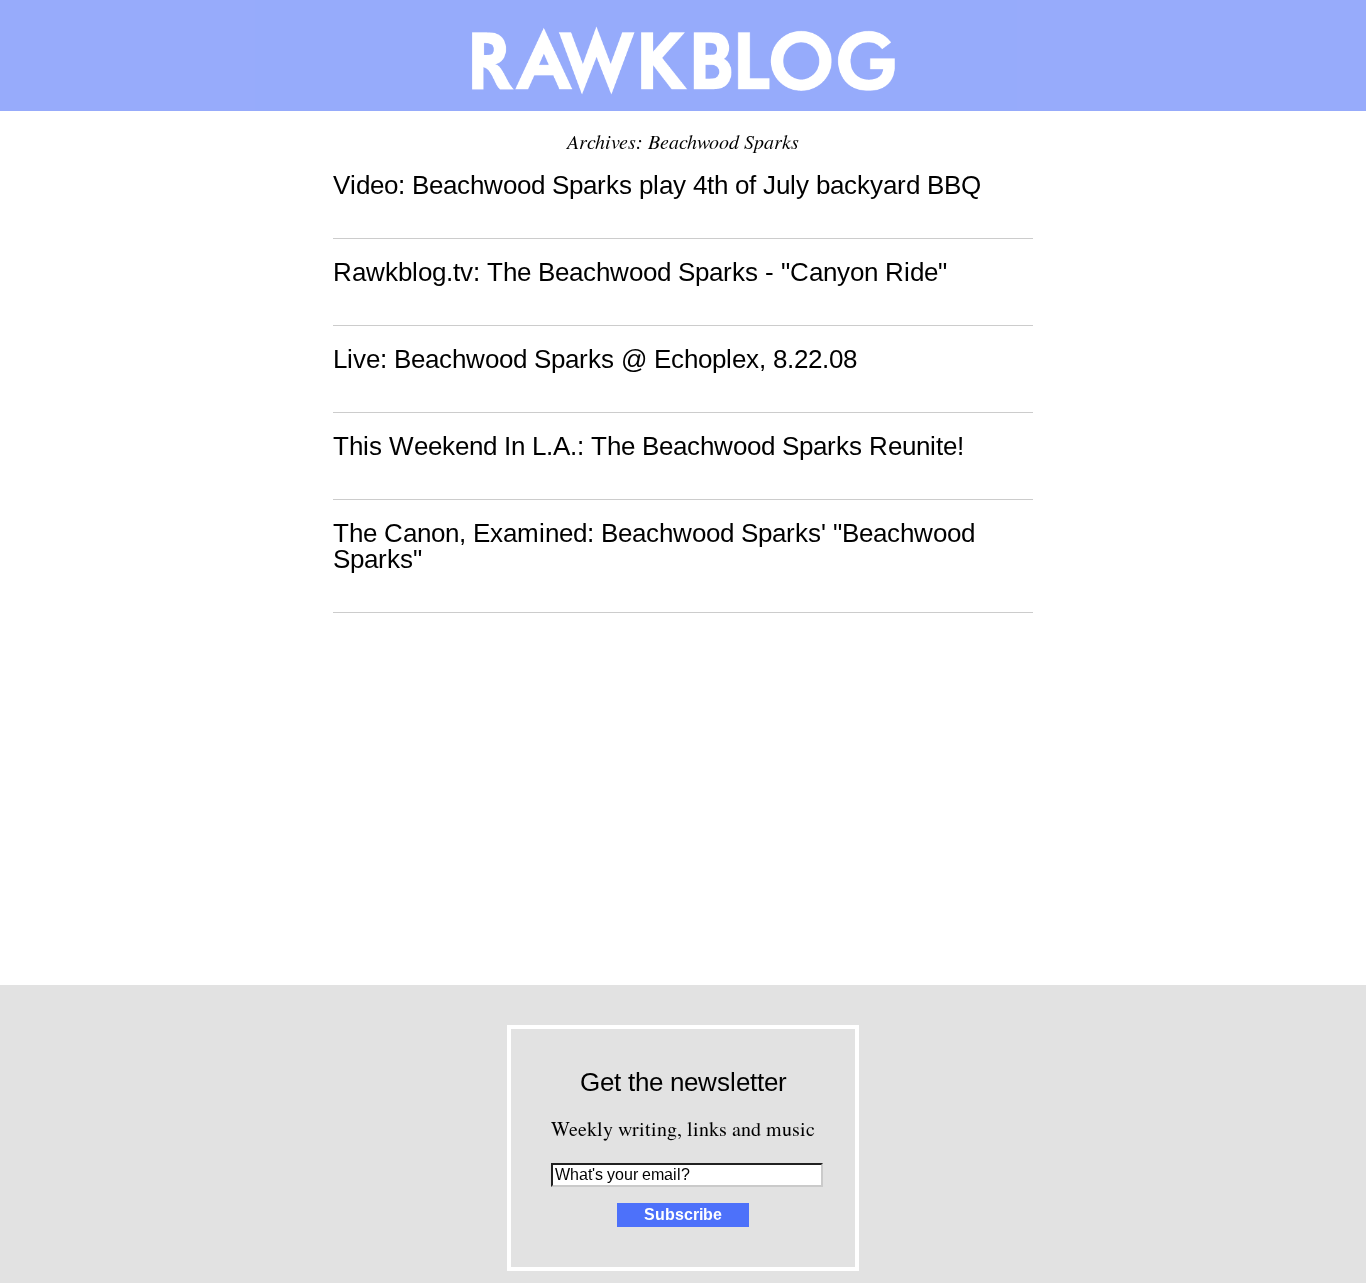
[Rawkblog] (683, 55)
